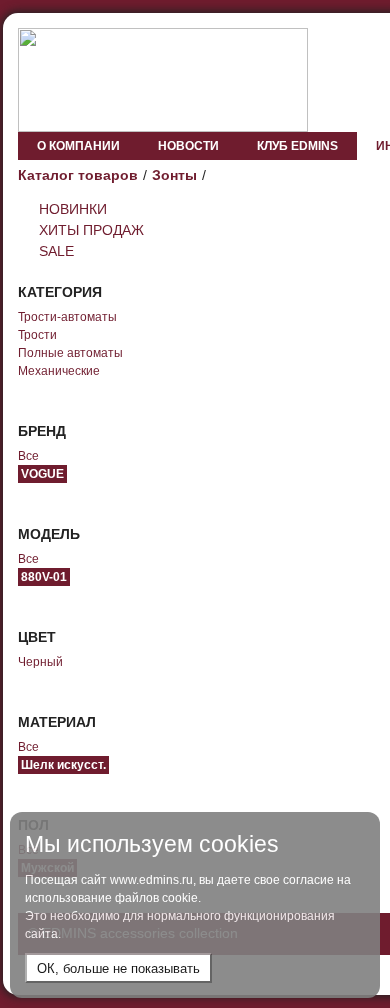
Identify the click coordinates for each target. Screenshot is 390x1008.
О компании (78, 146)
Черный (40, 662)
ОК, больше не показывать (118, 968)
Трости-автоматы (67, 317)
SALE (56, 251)
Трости (37, 335)
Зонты (174, 175)
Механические (59, 371)
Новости (188, 146)
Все (28, 456)
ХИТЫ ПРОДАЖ (91, 230)
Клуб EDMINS (297, 146)
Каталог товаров (78, 175)
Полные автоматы (70, 353)
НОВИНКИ (73, 209)
